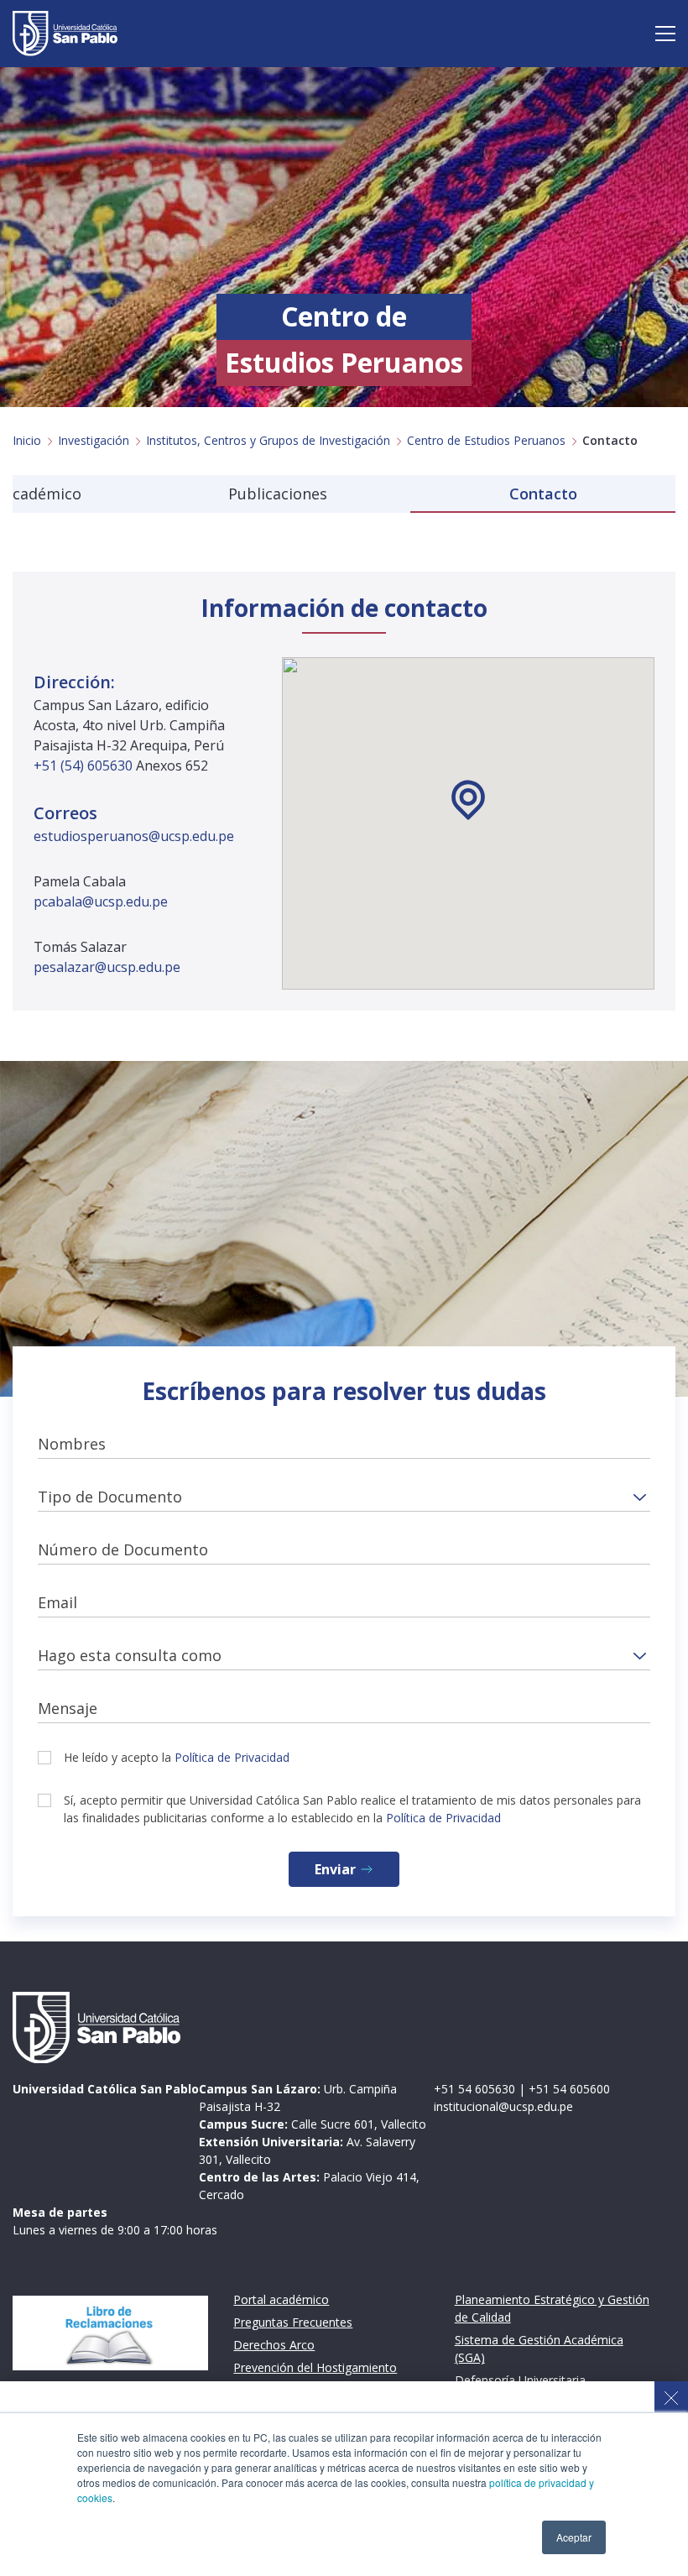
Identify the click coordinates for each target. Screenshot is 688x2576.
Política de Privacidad (232, 1757)
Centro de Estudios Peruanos (486, 440)
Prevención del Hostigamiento (315, 2367)
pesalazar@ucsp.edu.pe (107, 967)
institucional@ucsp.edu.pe (503, 2106)
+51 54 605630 (474, 2089)
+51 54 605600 (569, 2089)
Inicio (27, 440)
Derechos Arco (274, 2345)
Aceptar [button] (574, 2537)
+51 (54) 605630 (85, 765)
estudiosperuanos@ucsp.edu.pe (134, 836)
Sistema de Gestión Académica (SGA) (539, 2349)
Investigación (94, 440)
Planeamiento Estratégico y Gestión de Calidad (552, 2308)
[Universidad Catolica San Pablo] (65, 34)
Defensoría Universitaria (520, 2380)
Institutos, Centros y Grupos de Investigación (268, 440)
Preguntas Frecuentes (293, 2322)
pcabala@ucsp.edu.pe (101, 901)
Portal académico (281, 2299)
